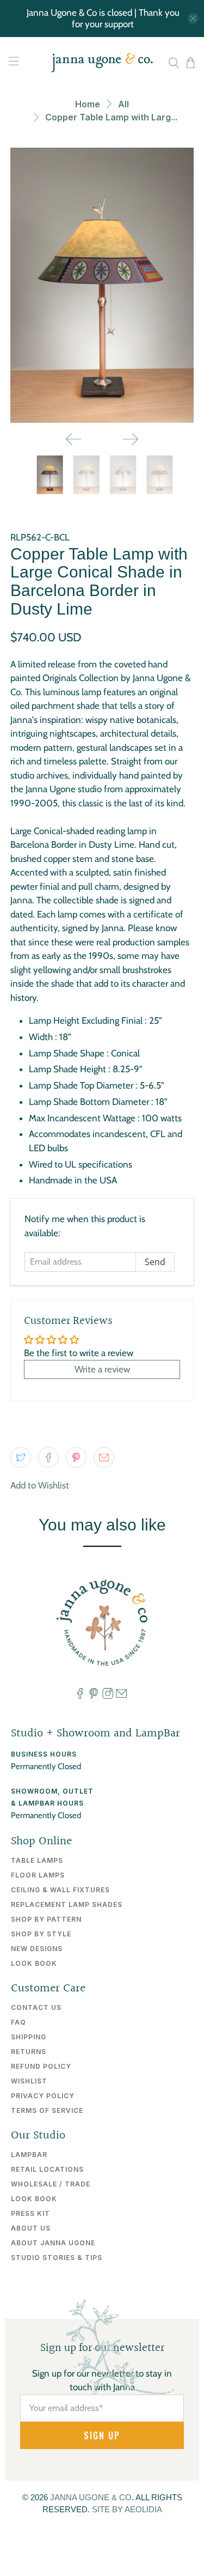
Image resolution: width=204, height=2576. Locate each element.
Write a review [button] (102, 1369)
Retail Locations (47, 2169)
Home (88, 104)
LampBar (29, 2155)
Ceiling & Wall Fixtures (60, 1890)
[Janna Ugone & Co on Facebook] (80, 1697)
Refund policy (41, 2066)
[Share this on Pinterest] (76, 1457)
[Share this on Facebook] (48, 1457)
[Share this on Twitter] (21, 1457)
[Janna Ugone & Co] (102, 63)
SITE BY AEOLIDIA (127, 2509)
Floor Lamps (38, 1875)
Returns (29, 2052)
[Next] (131, 439)
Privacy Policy (43, 2096)
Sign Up (102, 2435)
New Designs (37, 1949)
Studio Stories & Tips (57, 2258)
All (123, 104)
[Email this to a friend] (104, 1457)
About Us (31, 2228)
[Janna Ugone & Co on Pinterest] (94, 1697)
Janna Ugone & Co (91, 2497)
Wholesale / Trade (51, 2184)
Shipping (29, 2037)
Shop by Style (41, 1934)
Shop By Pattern (46, 1919)
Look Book (34, 1963)
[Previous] (73, 439)
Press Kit (30, 2213)
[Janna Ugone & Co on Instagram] (108, 1697)
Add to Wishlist (40, 1485)
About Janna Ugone (53, 2243)
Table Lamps (37, 1860)
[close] (193, 19)
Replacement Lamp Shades (67, 1904)
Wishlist (29, 2081)
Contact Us (36, 2007)
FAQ (18, 2022)
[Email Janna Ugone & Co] (121, 1697)
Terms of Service (47, 2110)
